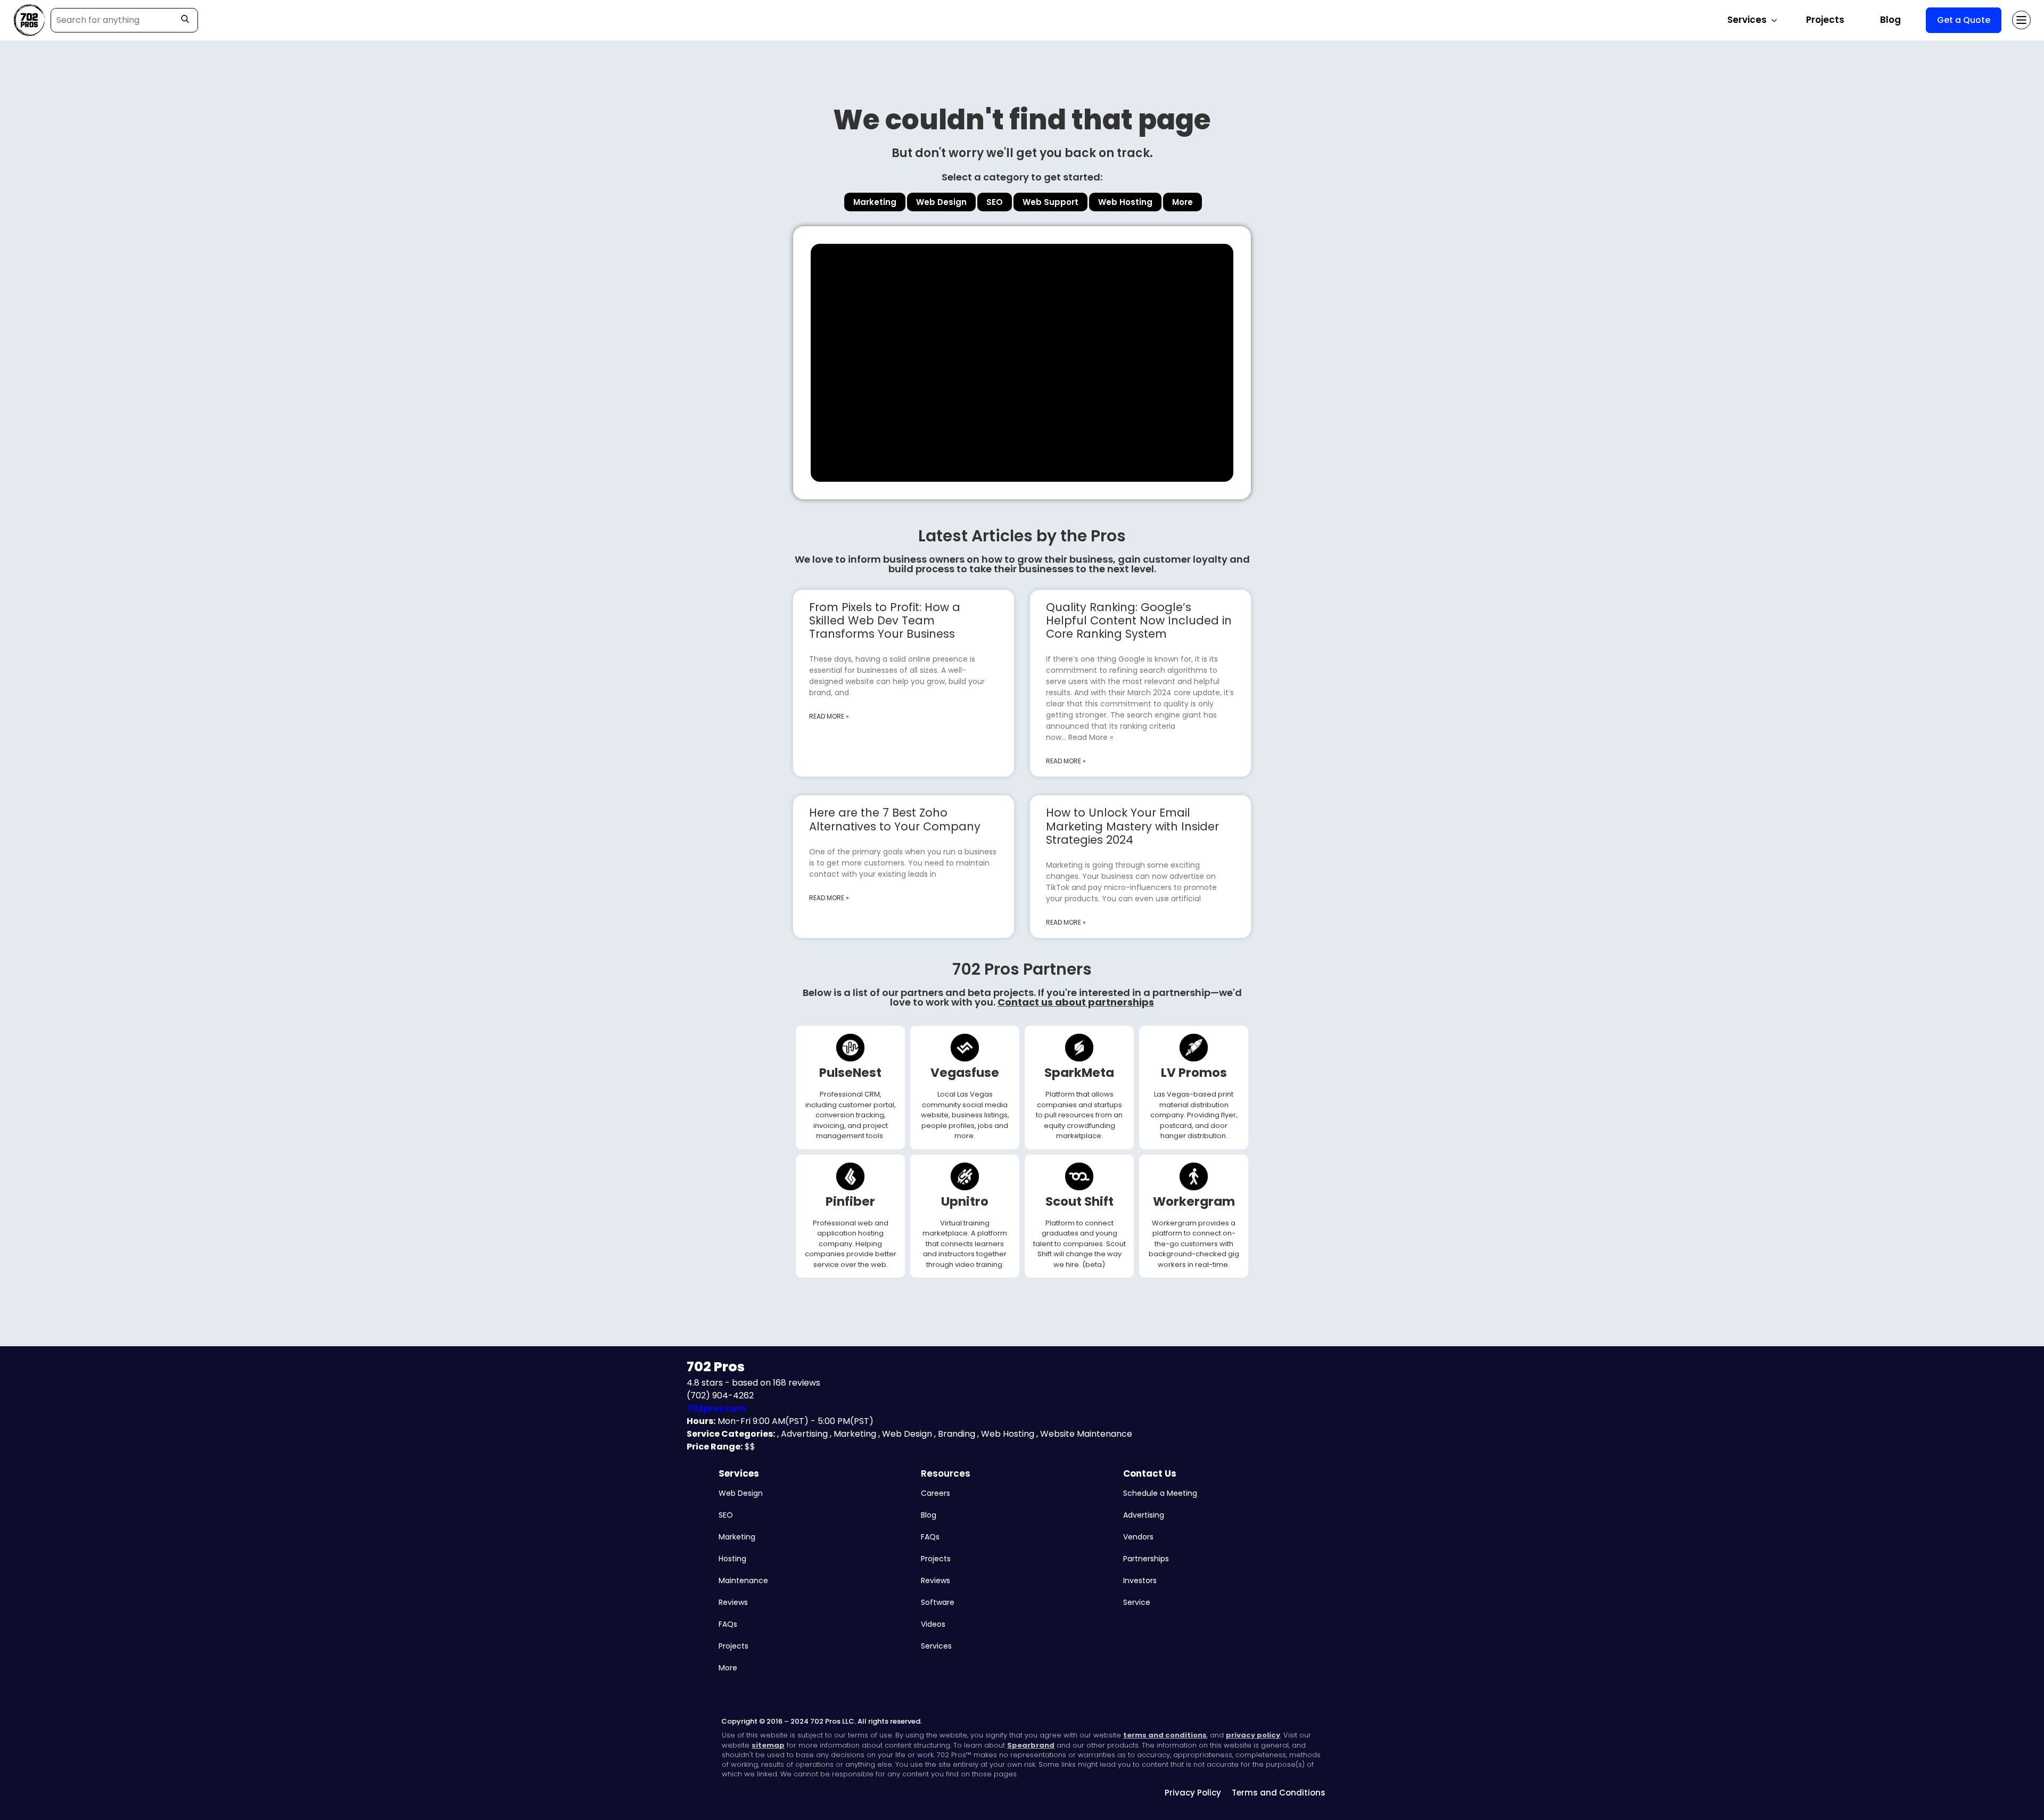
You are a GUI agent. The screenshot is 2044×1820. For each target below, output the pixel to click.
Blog (1890, 20)
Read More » (829, 716)
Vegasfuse (965, 1073)
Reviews (733, 1602)
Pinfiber (850, 1201)
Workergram (1194, 1201)
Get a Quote (1964, 20)
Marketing (737, 1537)
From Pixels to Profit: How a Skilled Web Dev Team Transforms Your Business (885, 620)
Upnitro (965, 1201)
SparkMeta (1079, 1073)
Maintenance (743, 1580)
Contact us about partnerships (1076, 1002)
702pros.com (716, 1408)
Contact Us (1150, 1473)
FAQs (728, 1624)
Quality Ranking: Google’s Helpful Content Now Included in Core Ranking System (1139, 620)
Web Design (741, 1493)
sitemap (768, 1745)
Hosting (732, 1559)
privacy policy (1253, 1735)
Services (739, 1473)
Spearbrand (1031, 1745)
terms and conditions (1165, 1735)
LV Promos (1194, 1073)
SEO (726, 1515)
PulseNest (850, 1073)
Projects (1825, 20)
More (728, 1668)
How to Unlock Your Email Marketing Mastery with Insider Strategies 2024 (1132, 826)
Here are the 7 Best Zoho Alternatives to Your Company (895, 819)
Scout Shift (1079, 1201)
